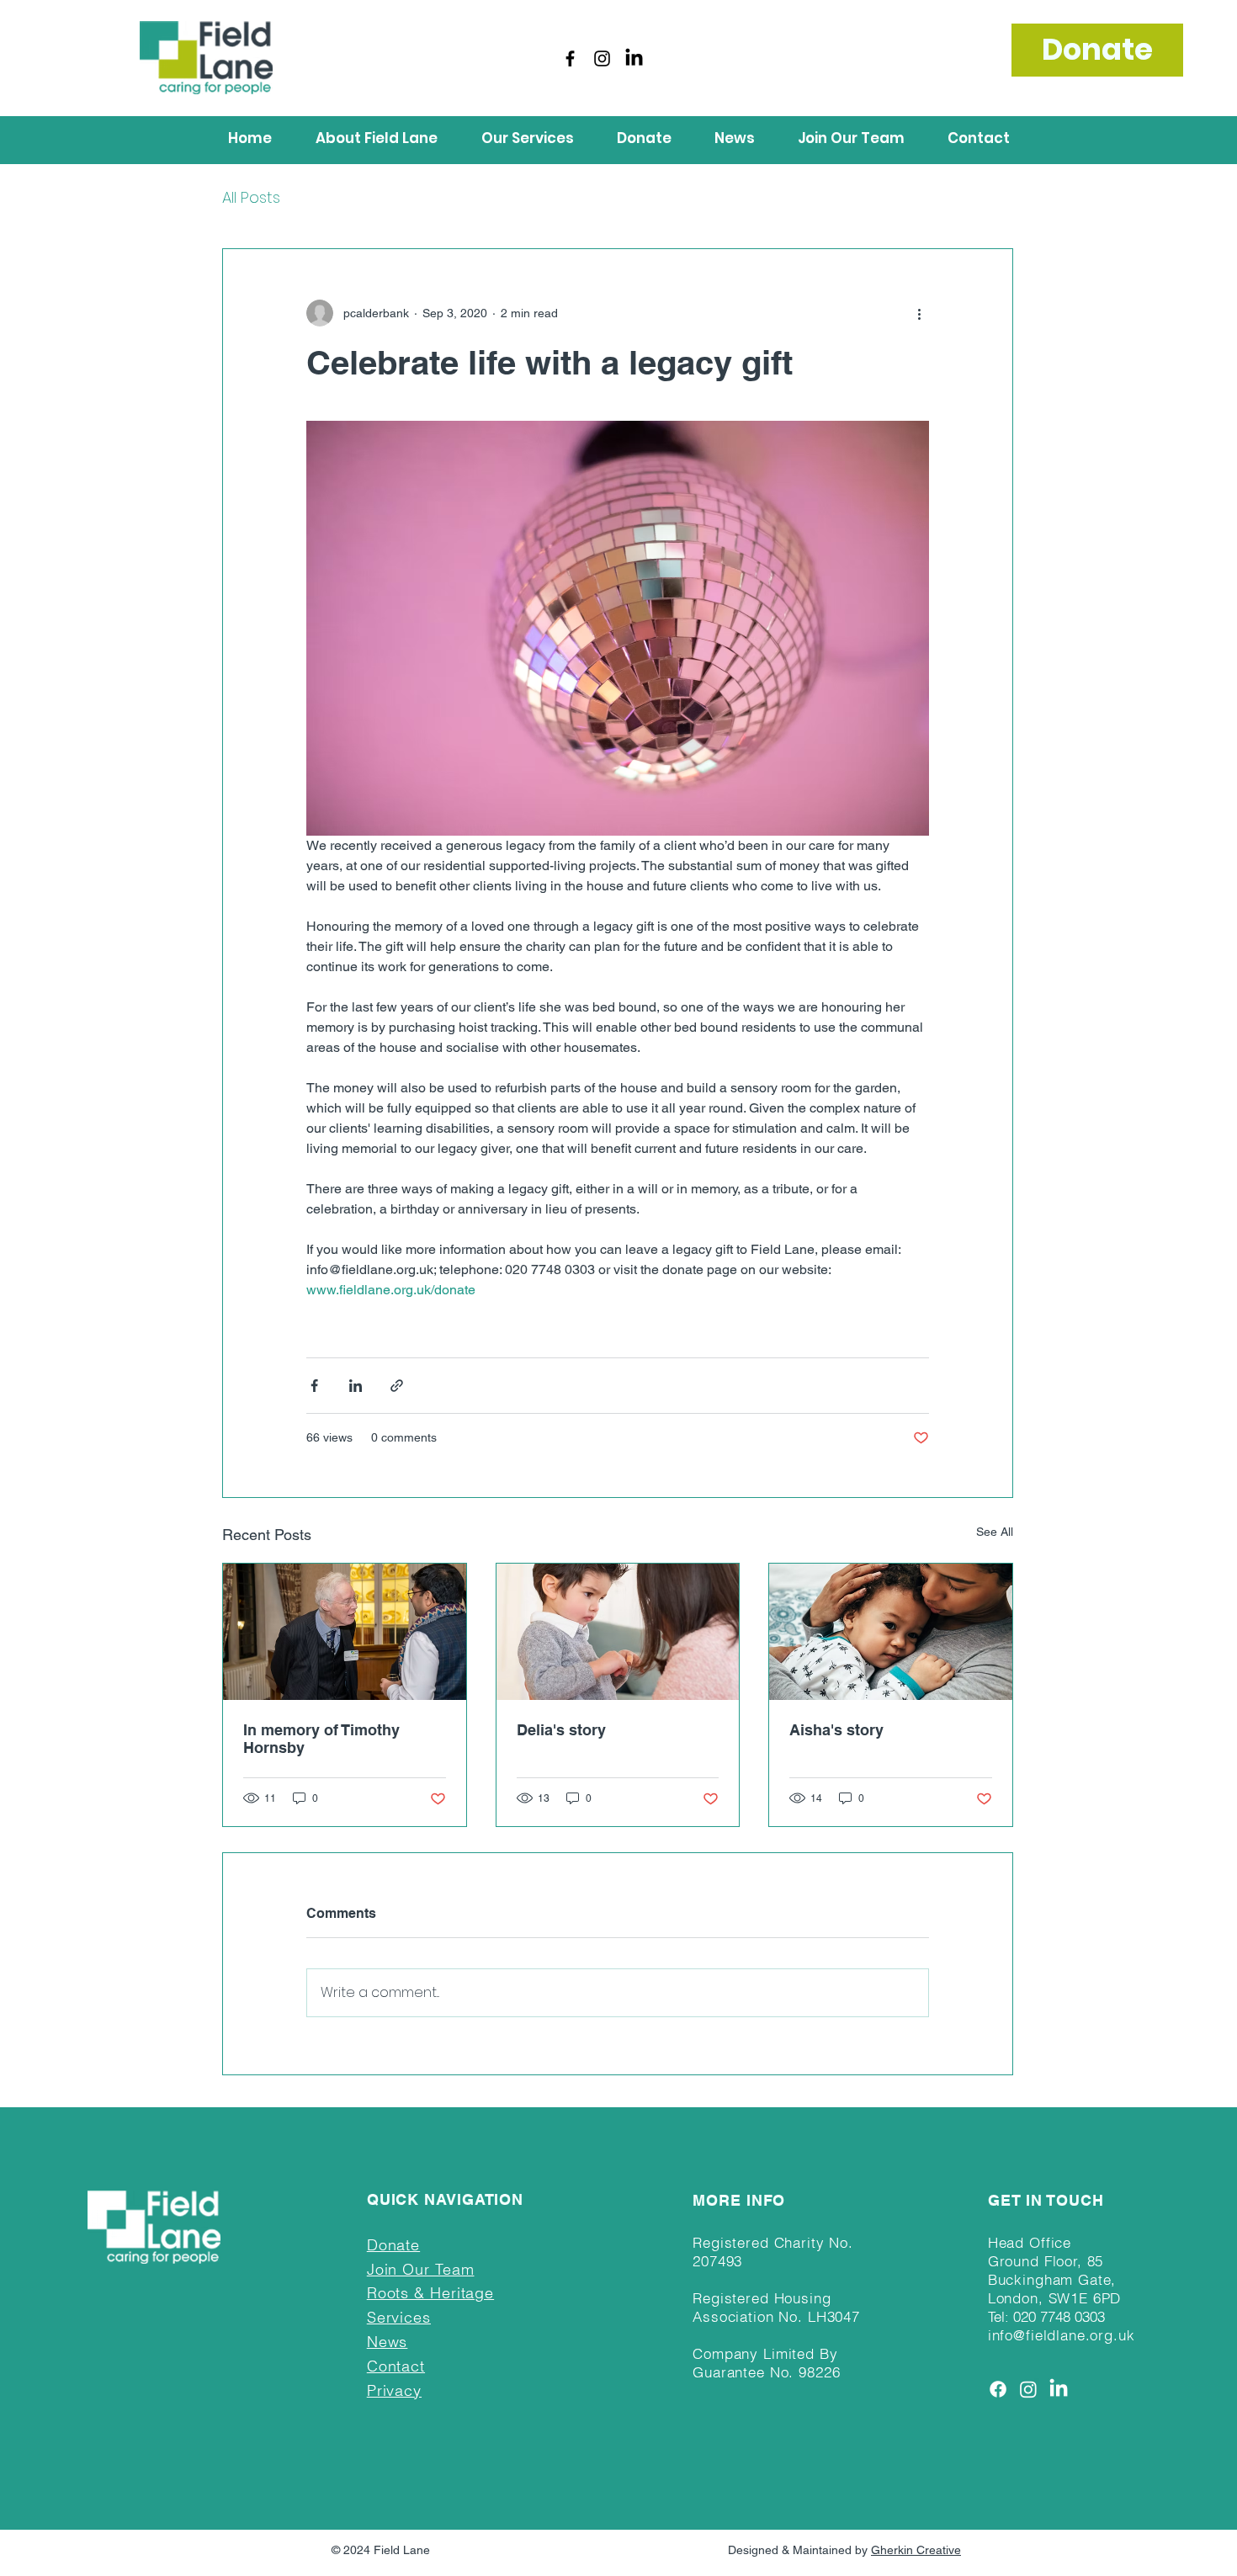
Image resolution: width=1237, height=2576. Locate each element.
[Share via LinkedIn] (356, 1386)
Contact (396, 2366)
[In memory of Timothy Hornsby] (345, 1632)
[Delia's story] (618, 1632)
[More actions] (919, 313)
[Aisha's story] (891, 1632)
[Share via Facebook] (314, 1386)
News (388, 2342)
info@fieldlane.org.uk (1062, 2335)
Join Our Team (421, 2269)
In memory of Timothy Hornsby (321, 1739)
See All (995, 1532)
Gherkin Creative (916, 2550)
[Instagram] (602, 58)
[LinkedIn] (634, 58)
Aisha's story (836, 1730)
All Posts (251, 197)
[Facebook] (570, 58)
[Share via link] (397, 1386)
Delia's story (561, 1730)
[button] (377, 138)
